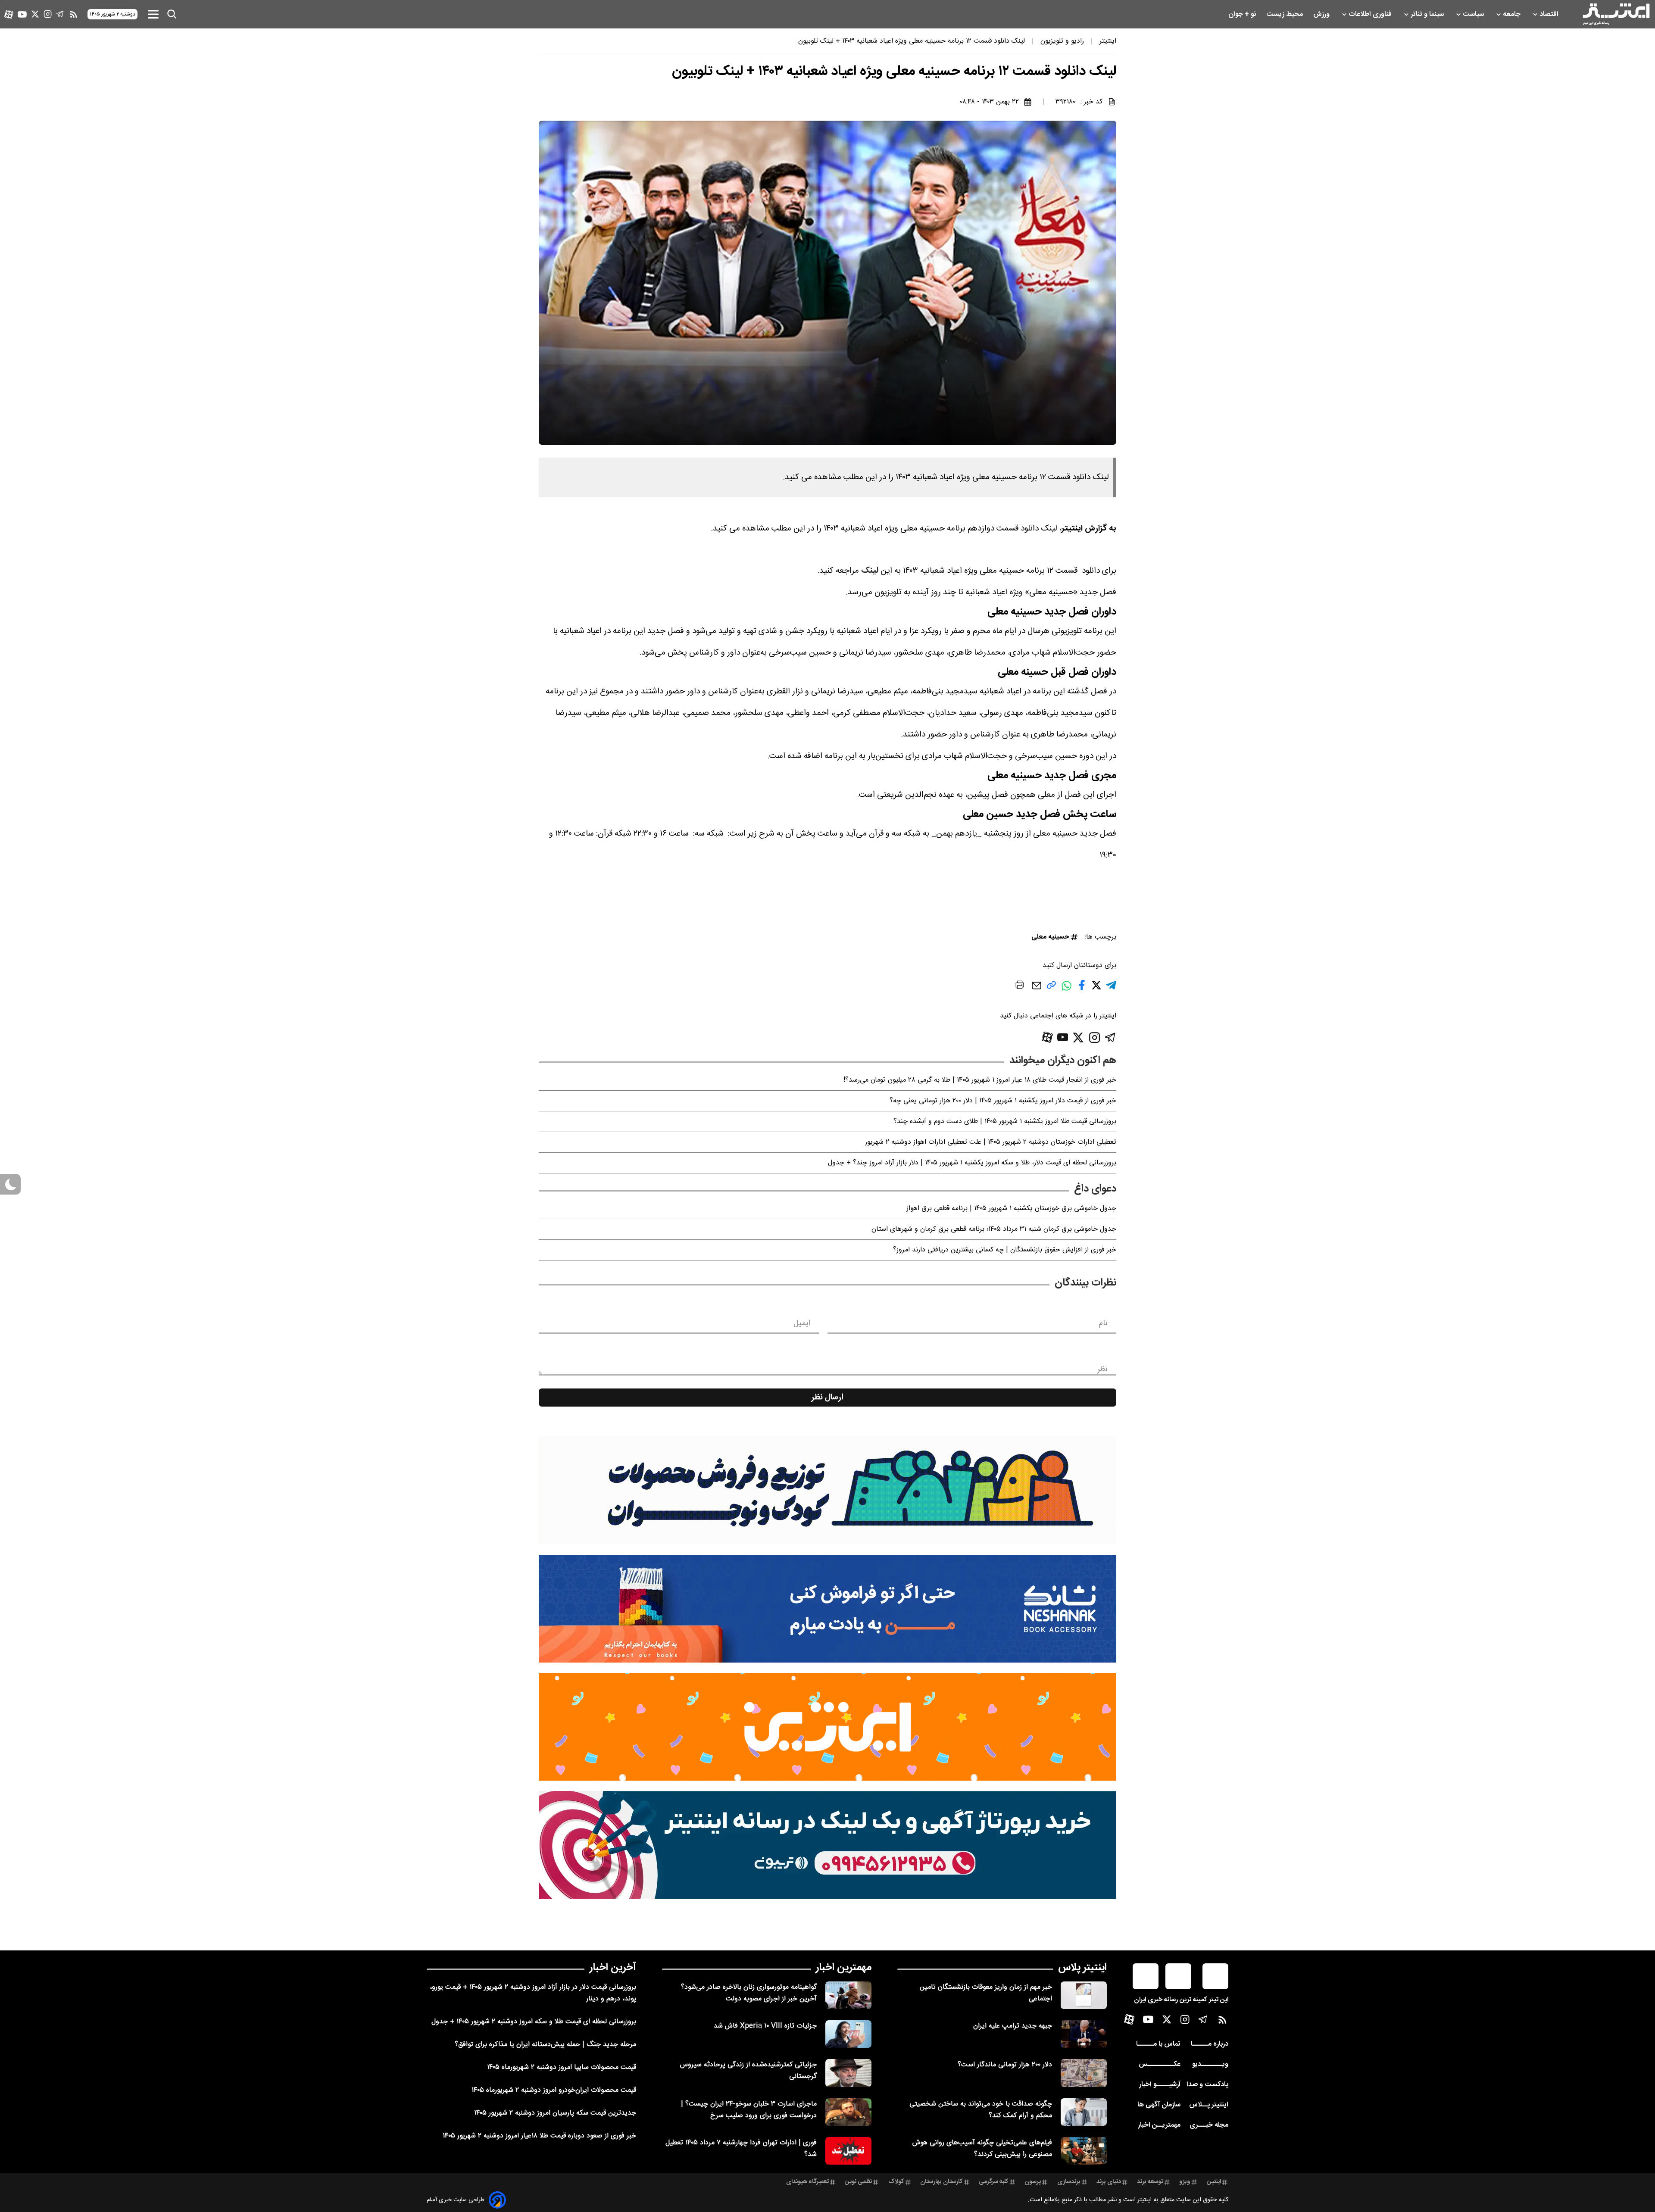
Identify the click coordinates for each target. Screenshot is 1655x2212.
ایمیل (802, 1323)
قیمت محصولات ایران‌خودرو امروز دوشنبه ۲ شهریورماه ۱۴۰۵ (554, 2090)
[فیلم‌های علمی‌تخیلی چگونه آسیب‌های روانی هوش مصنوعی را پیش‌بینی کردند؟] (1084, 2151)
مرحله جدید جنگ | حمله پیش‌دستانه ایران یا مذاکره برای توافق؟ (545, 2045)
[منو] (153, 14)
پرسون (1033, 2182)
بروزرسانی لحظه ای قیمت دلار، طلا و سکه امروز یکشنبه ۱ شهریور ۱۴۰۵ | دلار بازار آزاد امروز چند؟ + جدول (972, 1163)
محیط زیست (1285, 14)
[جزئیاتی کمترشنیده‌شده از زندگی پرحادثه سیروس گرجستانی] (848, 2073)
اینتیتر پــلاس (1209, 2105)
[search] (172, 14)
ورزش (1322, 14)
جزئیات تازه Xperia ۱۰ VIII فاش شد (765, 2026)
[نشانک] (827, 1609)
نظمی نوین (858, 2182)
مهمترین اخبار (844, 1968)
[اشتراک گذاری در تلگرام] (1111, 989)
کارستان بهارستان (941, 2182)
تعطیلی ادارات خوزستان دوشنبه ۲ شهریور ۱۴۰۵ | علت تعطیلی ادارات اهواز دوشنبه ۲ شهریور (991, 1142)
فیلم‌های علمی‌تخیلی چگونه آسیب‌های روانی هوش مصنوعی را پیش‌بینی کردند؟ (982, 2149)
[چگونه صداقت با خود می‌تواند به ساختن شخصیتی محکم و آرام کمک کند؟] (1084, 2112)
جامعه (1513, 14)
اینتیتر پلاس (1082, 1968)
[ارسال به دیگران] (1037, 990)
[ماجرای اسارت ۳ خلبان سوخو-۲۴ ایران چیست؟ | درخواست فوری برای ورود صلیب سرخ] (848, 2112)
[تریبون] (827, 1845)
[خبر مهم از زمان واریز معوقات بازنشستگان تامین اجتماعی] (1084, 1995)
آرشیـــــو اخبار (1160, 2085)
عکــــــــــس (1160, 2064)
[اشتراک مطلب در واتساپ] (1066, 991)
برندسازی (1069, 2182)
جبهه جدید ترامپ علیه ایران (1013, 2026)
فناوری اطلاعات (1371, 14)
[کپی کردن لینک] (1051, 988)
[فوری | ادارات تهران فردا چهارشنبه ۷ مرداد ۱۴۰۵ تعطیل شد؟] (848, 2151)
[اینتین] (827, 1727)
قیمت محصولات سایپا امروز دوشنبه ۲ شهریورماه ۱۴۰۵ (562, 2067)
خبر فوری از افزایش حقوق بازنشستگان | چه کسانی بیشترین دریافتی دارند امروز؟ (1005, 1250)
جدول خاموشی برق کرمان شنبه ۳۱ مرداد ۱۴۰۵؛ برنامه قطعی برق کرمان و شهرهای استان (994, 1229)
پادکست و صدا (1207, 2085)
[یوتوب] (22, 14)
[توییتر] (35, 14)
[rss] (74, 14)
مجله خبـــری (1209, 2125)
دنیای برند (1109, 2182)
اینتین (1214, 2182)
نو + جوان (1243, 14)
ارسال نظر (827, 1398)
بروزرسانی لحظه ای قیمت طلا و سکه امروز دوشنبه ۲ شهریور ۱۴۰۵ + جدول (534, 2022)
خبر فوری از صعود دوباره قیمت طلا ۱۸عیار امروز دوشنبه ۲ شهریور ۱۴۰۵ (539, 2136)
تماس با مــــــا (1158, 2044)
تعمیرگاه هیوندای (807, 2182)
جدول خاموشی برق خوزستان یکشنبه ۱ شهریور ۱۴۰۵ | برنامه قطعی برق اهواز (1011, 1209)
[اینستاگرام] (48, 14)
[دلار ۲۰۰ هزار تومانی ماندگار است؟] (1084, 2073)
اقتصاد (1550, 14)
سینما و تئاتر (1428, 14)
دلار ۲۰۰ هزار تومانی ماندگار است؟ (1005, 2065)
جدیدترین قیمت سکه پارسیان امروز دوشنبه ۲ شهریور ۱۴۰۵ (555, 2113)
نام (1103, 1323)
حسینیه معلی (1050, 937)
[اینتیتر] (1616, 14)
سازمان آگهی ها (1159, 2105)
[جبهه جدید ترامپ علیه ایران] (1084, 2034)
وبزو (1185, 2182)
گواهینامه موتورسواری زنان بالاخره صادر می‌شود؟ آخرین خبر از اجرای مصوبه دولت (749, 1993)
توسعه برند (1150, 2182)
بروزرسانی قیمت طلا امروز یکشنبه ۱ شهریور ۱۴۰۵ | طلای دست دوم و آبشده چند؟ (1005, 1122)
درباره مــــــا (1210, 2044)
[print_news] (1020, 986)
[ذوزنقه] (827, 1491)
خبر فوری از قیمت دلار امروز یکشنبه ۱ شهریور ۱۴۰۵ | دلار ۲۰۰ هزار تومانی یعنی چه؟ (1003, 1101)
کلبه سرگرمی (994, 2182)
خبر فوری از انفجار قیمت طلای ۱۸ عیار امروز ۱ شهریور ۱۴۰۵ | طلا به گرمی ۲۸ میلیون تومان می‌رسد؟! (980, 1080)
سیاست (1474, 14)
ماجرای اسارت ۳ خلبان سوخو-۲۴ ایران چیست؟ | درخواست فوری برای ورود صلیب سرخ (749, 2110)
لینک (870, 571)
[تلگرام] (60, 14)
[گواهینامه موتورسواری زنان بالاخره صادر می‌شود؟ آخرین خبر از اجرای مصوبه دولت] (848, 1995)
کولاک (896, 2182)
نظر (1102, 1370)
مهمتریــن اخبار (1159, 2125)
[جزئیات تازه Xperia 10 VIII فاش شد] (848, 2034)
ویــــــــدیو (1210, 2064)
